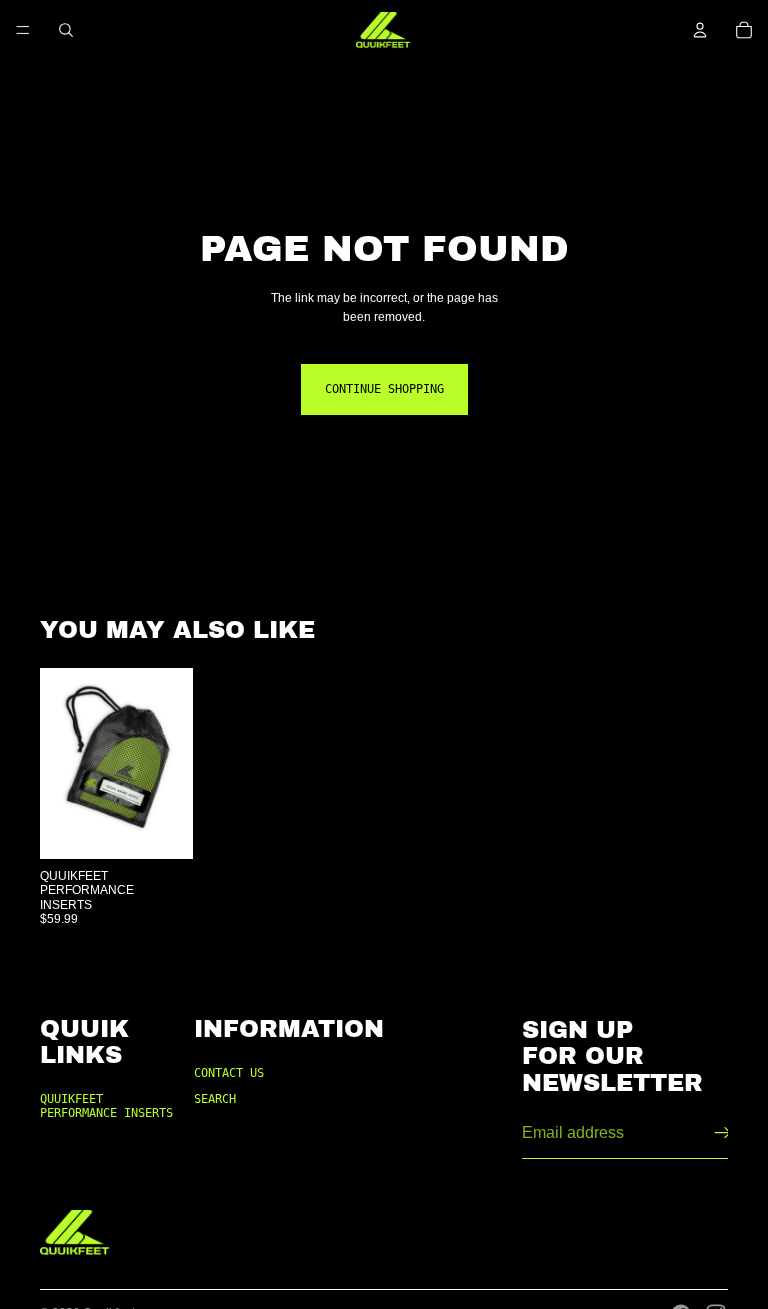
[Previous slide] (62, 763)
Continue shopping (384, 389)
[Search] (66, 30)
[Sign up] (723, 1133)
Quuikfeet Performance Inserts (106, 1106)
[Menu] (23, 30)
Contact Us (229, 1073)
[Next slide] (171, 763)
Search (215, 1099)
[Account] (700, 30)
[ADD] (162, 828)
